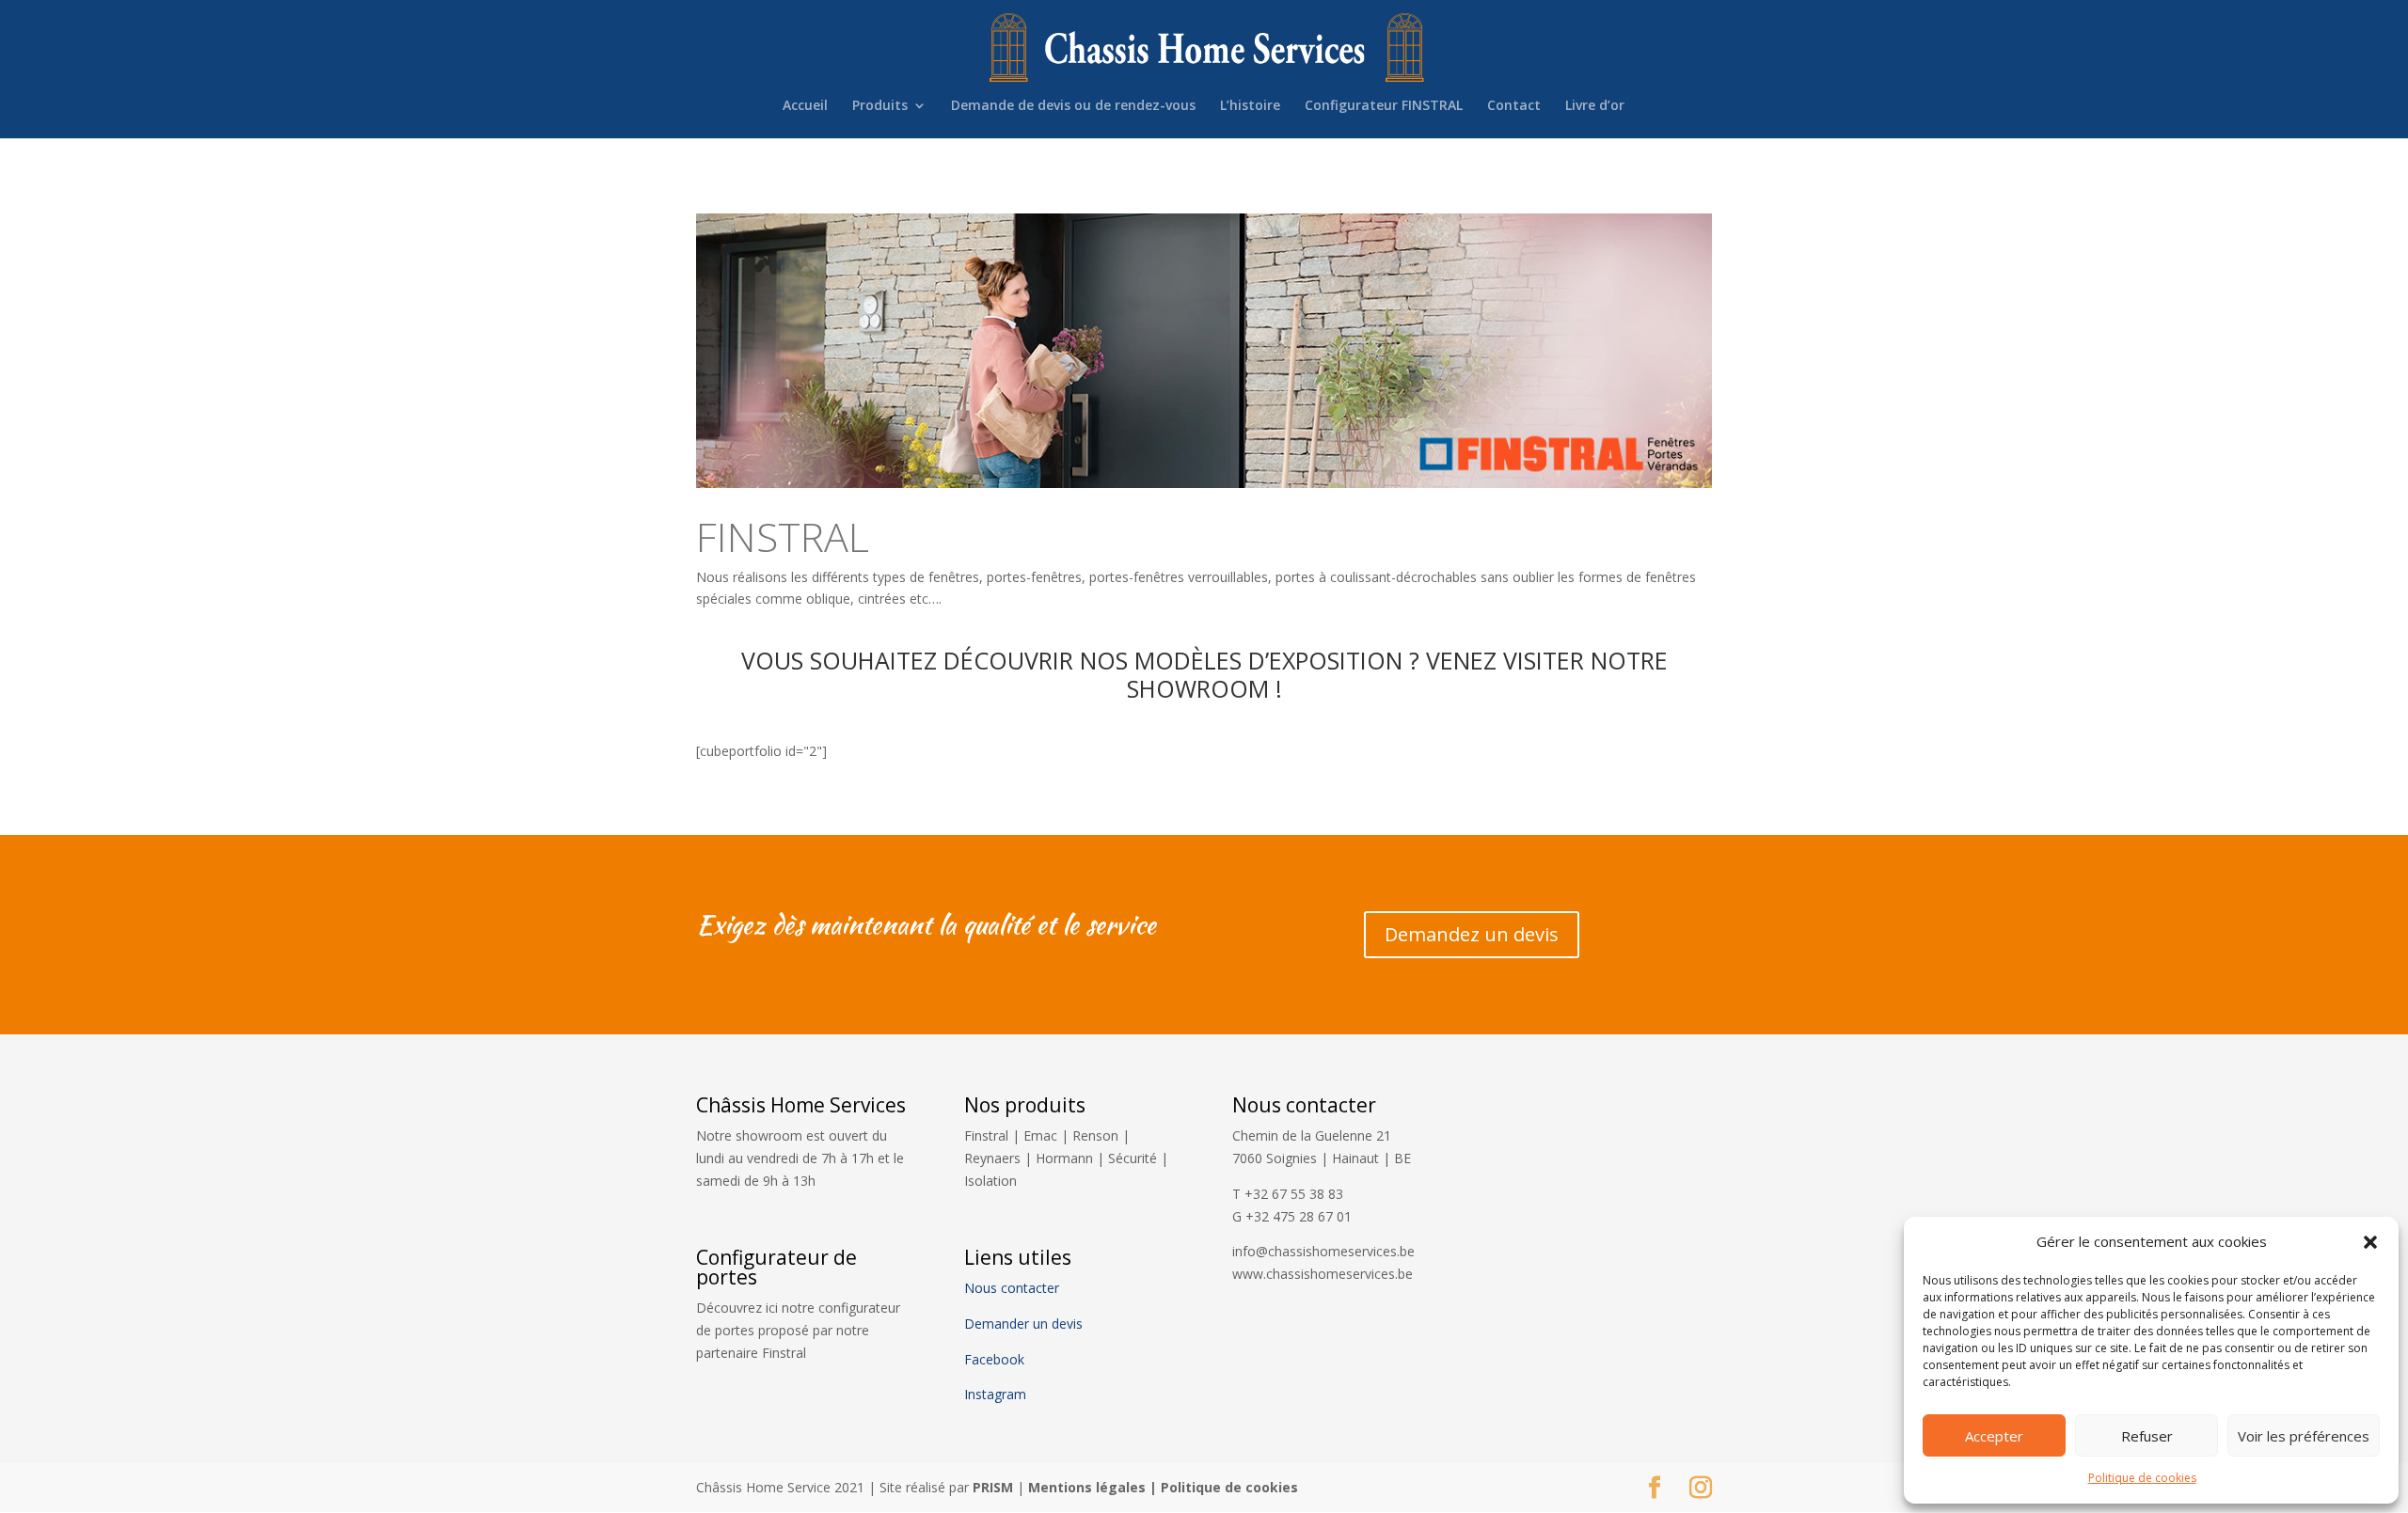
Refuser (2147, 1436)
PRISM (993, 1487)
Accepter (1994, 1436)
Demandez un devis (1472, 934)
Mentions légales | (1094, 1487)
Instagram (995, 1394)
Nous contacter (1012, 1288)
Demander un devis (1023, 1324)
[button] (2370, 1242)
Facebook (996, 1359)
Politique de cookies (2142, 1478)
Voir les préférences (2304, 1436)
